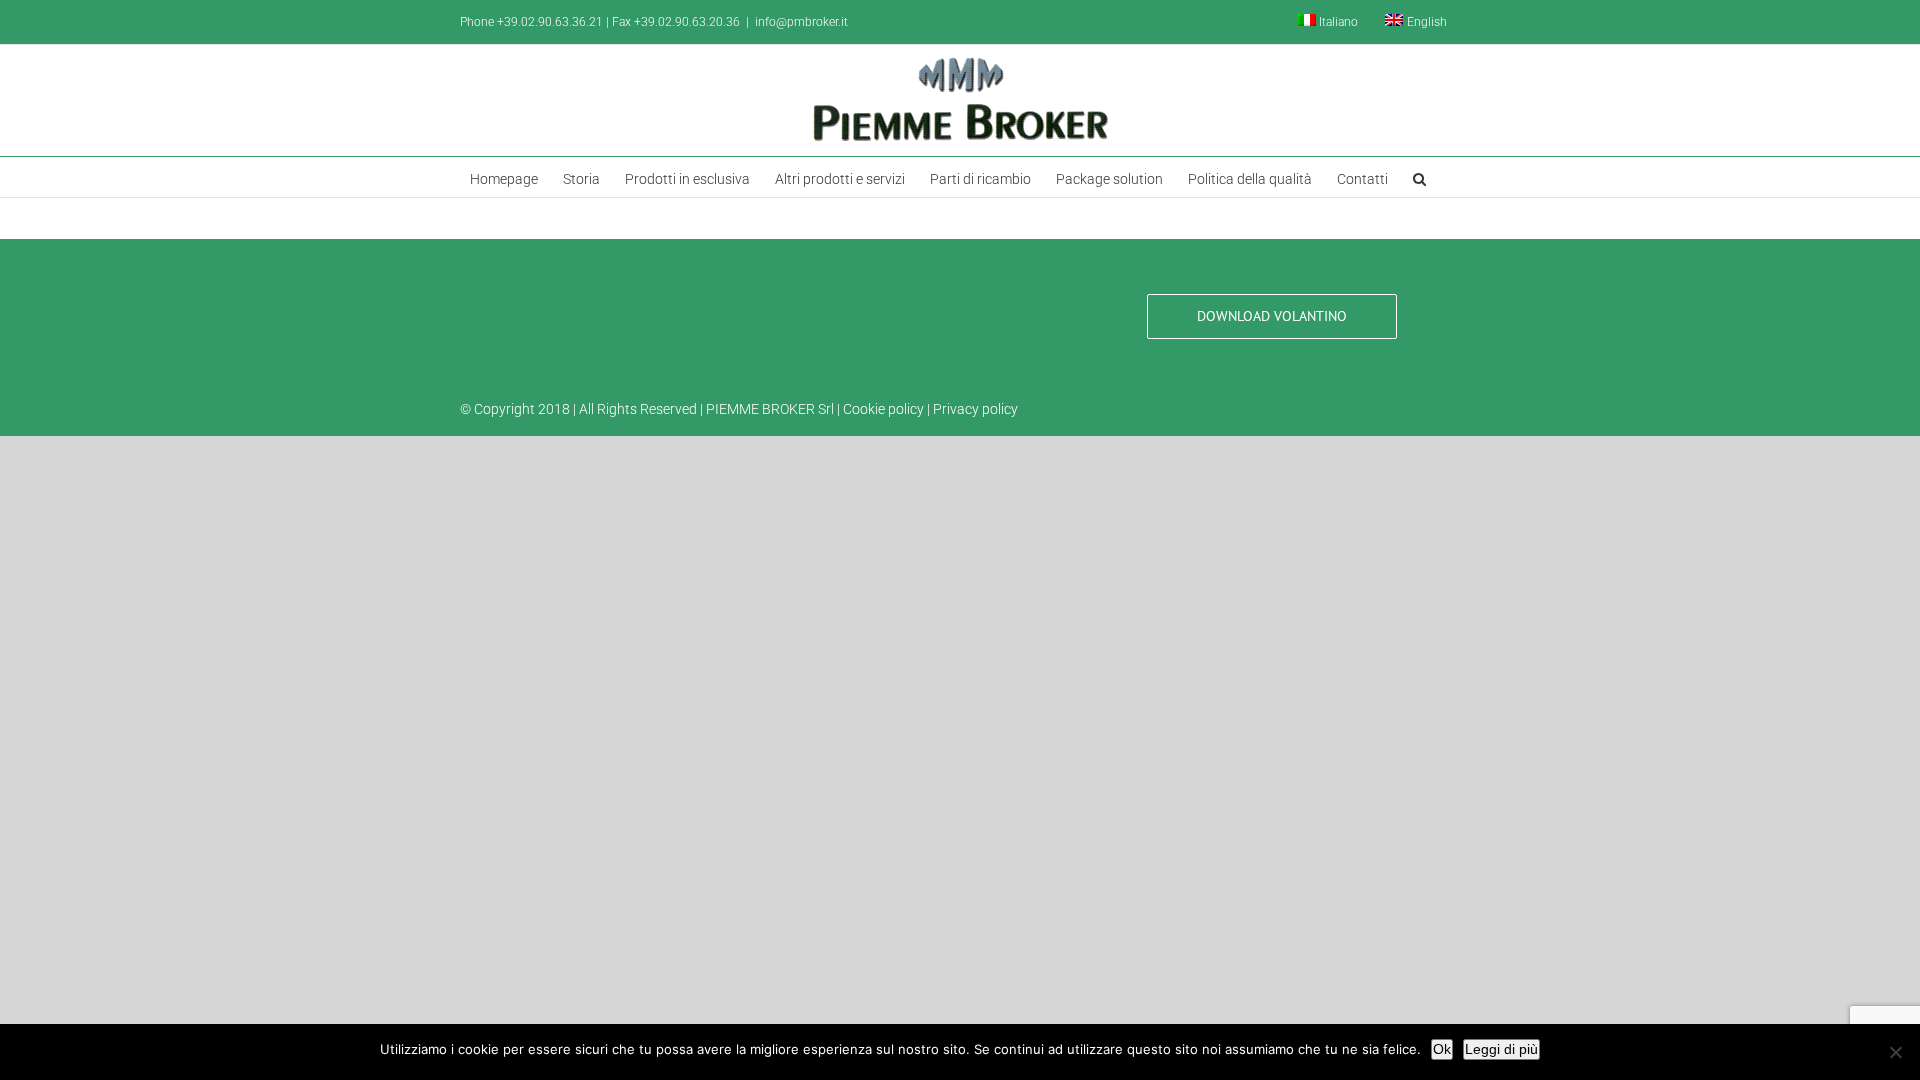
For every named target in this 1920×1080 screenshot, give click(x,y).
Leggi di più (1501, 1049)
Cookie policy (883, 409)
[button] (1419, 177)
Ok (1442, 1049)
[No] (1895, 1052)
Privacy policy (975, 409)
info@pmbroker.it (801, 22)
